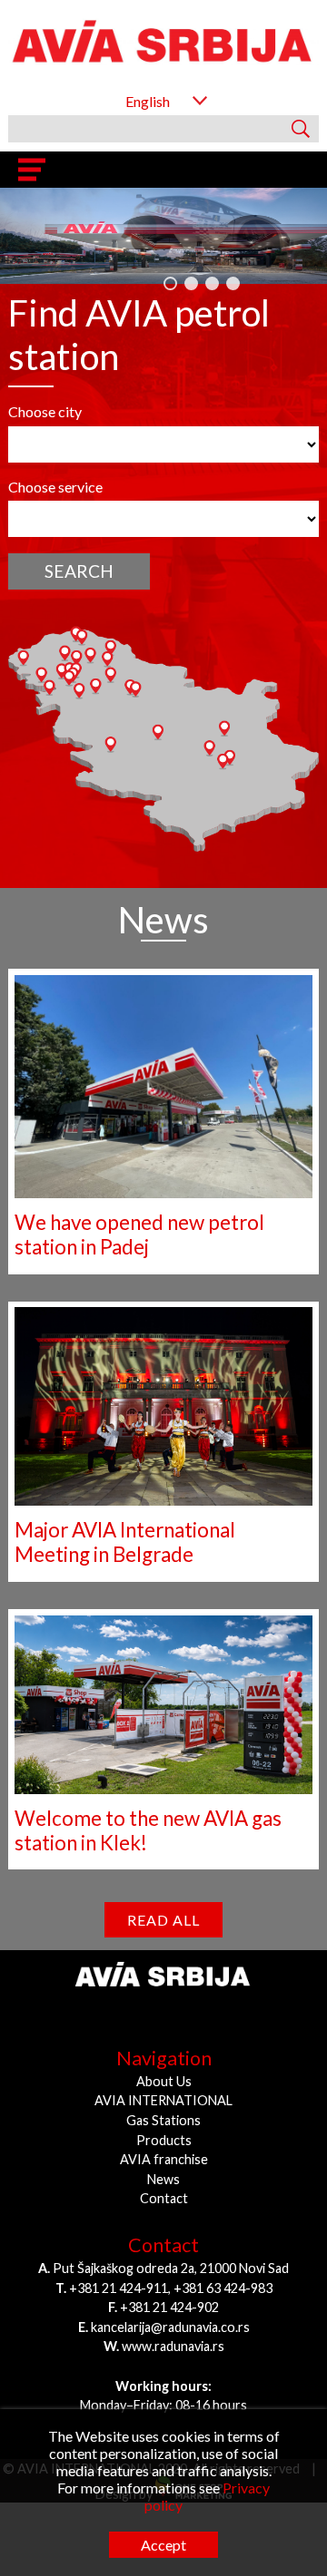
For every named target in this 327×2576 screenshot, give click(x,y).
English (148, 101)
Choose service (55, 475)
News (163, 2167)
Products (164, 2128)
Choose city (45, 400)
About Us (164, 2069)
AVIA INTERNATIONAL (163, 2089)
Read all (163, 1908)
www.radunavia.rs (173, 2334)
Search (79, 559)
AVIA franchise (164, 2147)
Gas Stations (163, 2108)
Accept (163, 2545)
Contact (164, 2187)
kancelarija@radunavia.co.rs (170, 2315)
